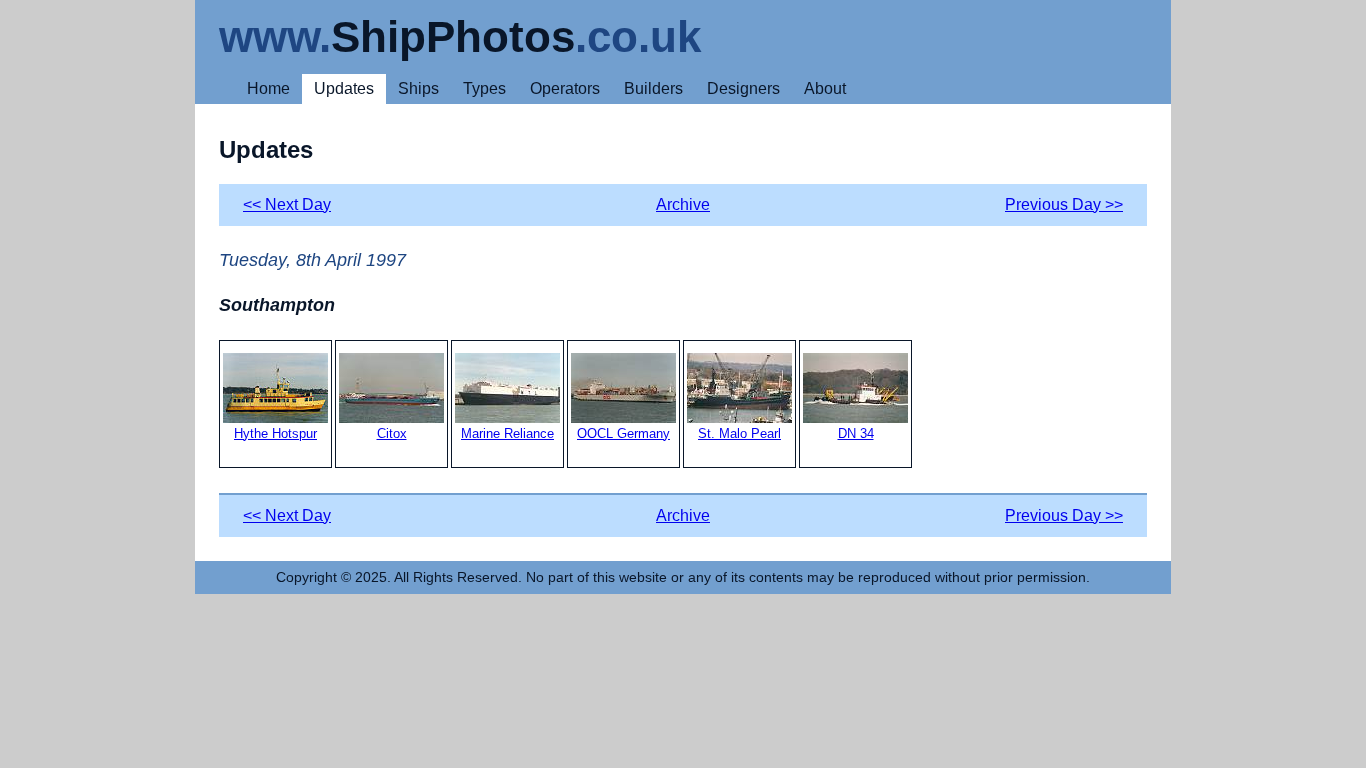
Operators (565, 88)
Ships (418, 88)
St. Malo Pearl (739, 433)
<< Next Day (287, 204)
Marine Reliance (507, 433)
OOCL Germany (623, 433)
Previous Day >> (1064, 204)
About (825, 88)
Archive (683, 204)
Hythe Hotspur (275, 433)
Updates (344, 88)
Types (484, 88)
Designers (743, 88)
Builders (653, 88)
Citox (392, 433)
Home (268, 88)
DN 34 (856, 433)
